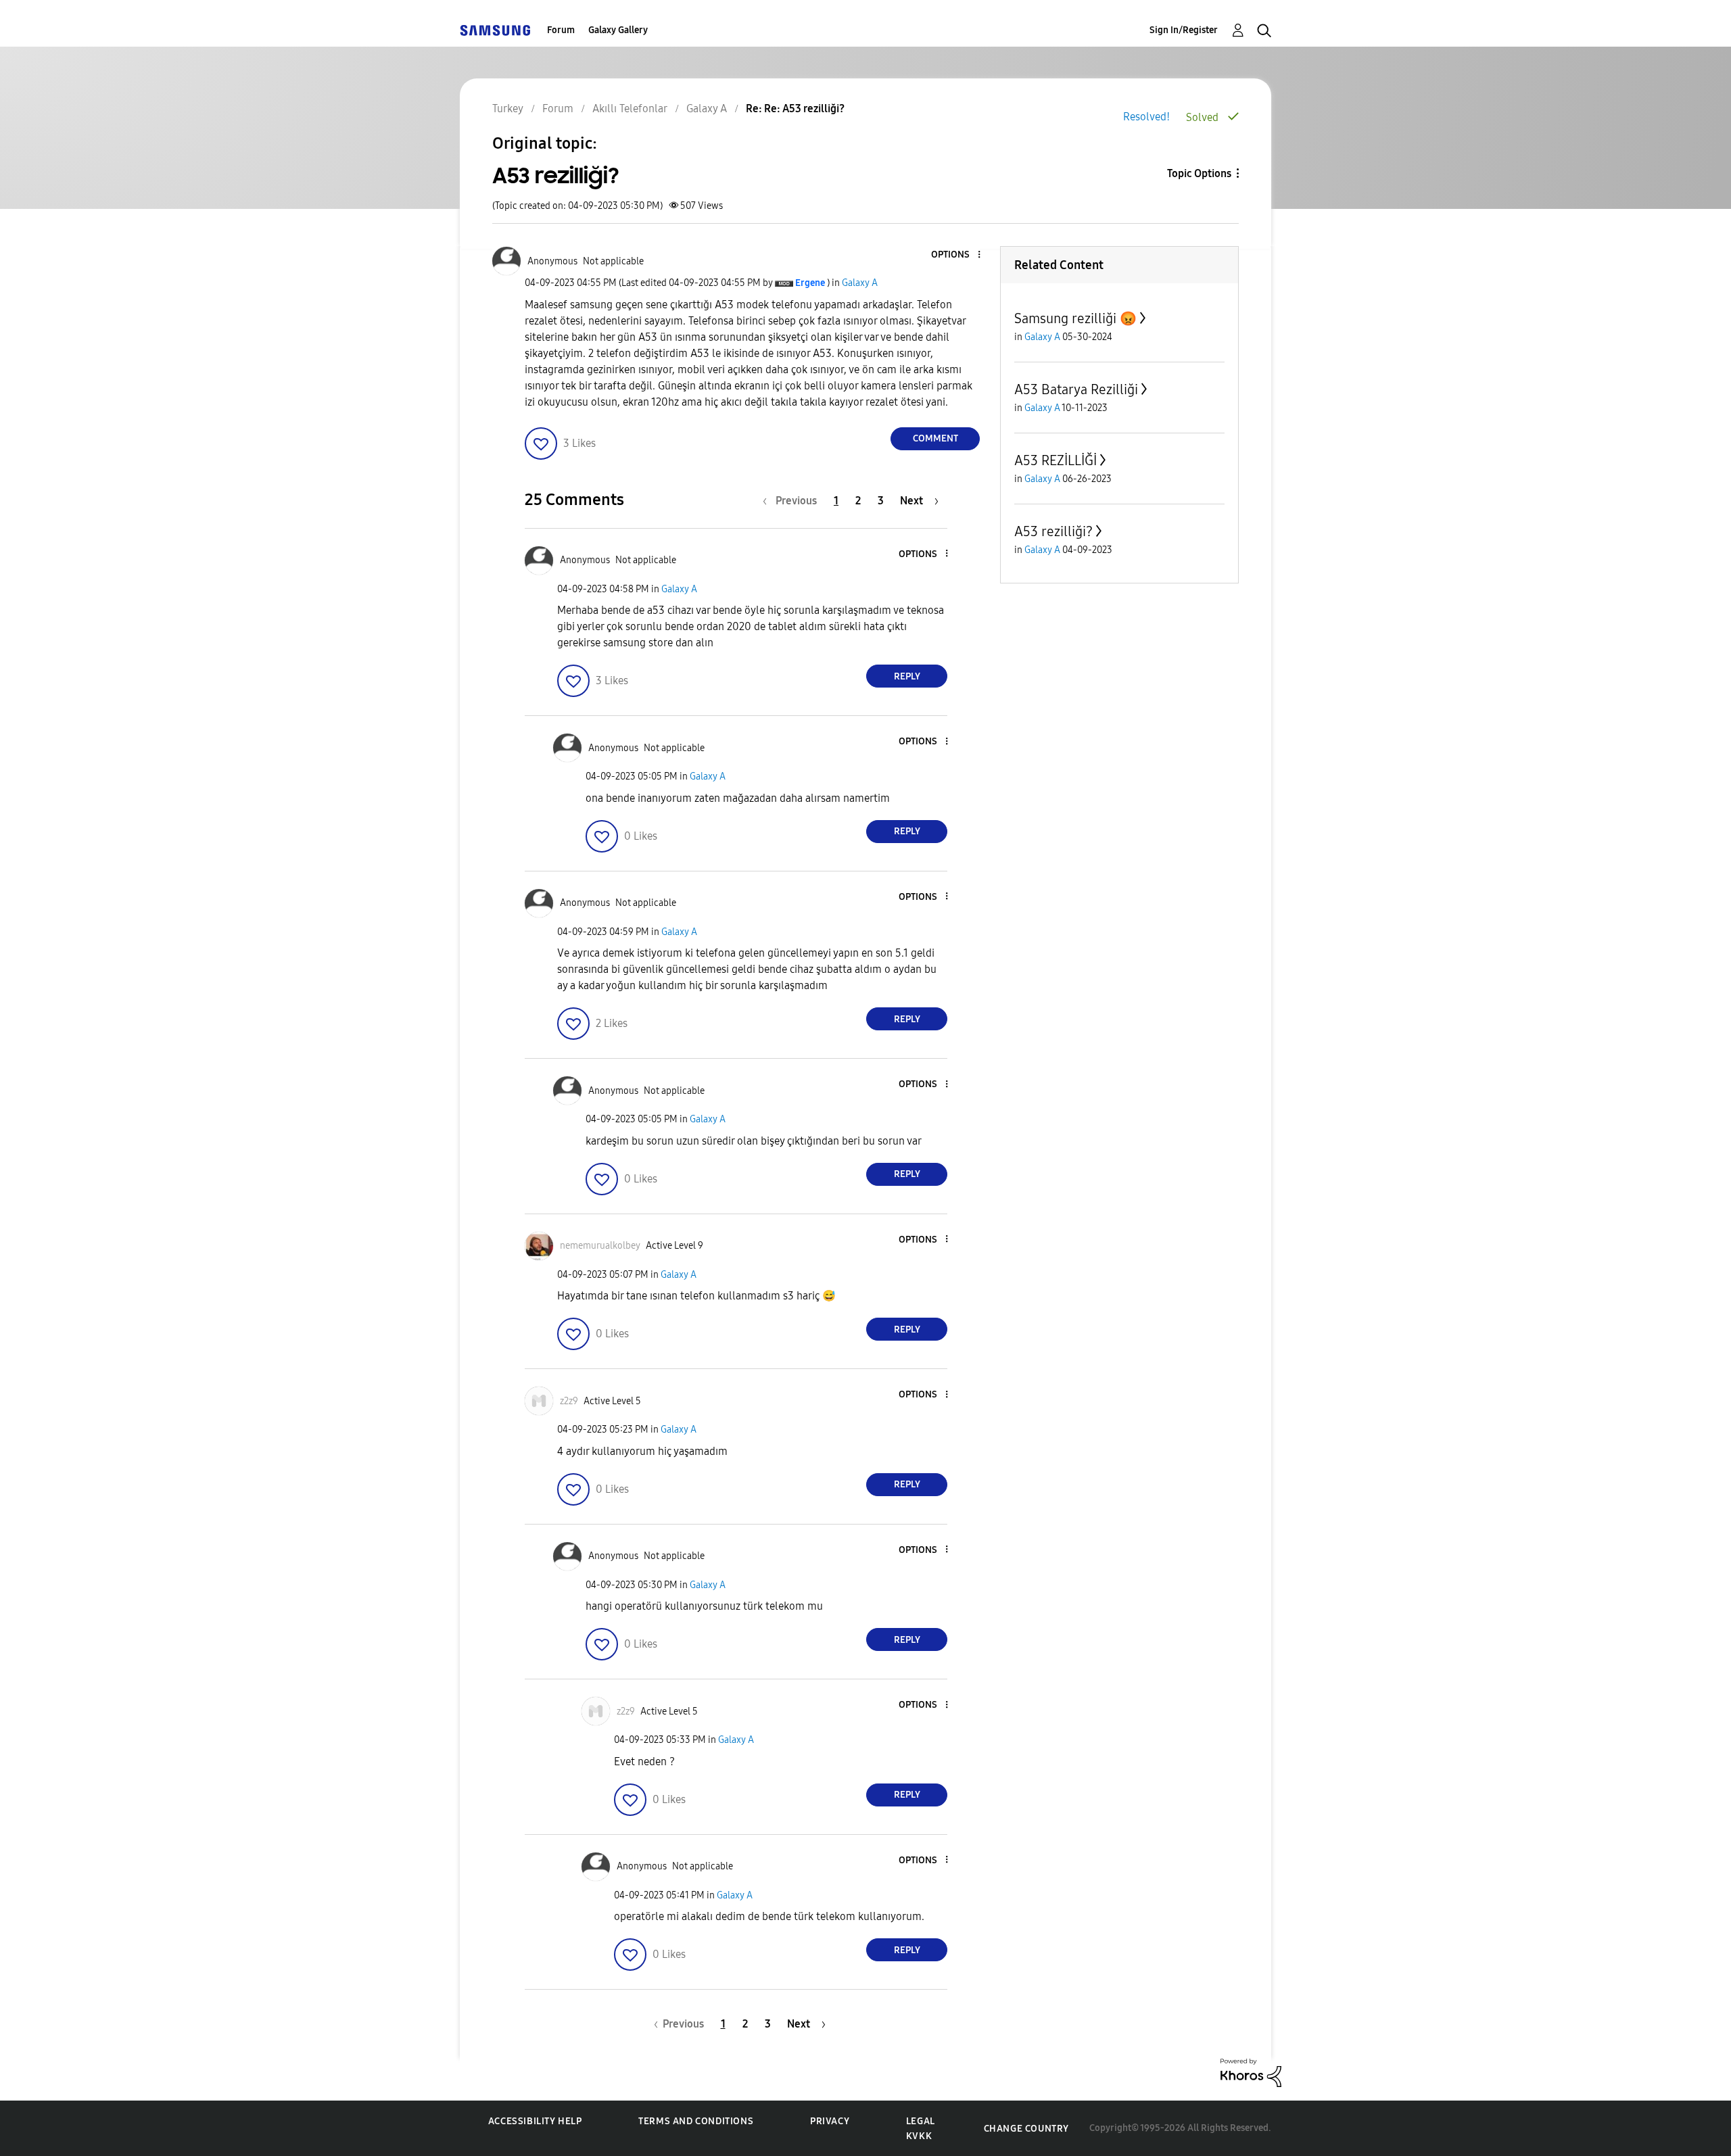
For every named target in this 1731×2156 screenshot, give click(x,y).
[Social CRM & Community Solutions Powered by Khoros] (1251, 2072)
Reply (907, 676)
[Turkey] (495, 30)
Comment (935, 438)
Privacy (830, 2121)
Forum (561, 30)
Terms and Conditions (696, 2121)
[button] (957, 255)
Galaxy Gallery (618, 30)
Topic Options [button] (1199, 173)
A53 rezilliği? (1053, 531)
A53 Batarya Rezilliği (1076, 389)
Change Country (1026, 2129)
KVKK (919, 2136)
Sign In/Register (1184, 30)
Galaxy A (860, 283)
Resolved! (1146, 117)
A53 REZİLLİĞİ (1056, 460)
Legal (921, 2121)
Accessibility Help (535, 2121)
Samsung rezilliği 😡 (1075, 318)
